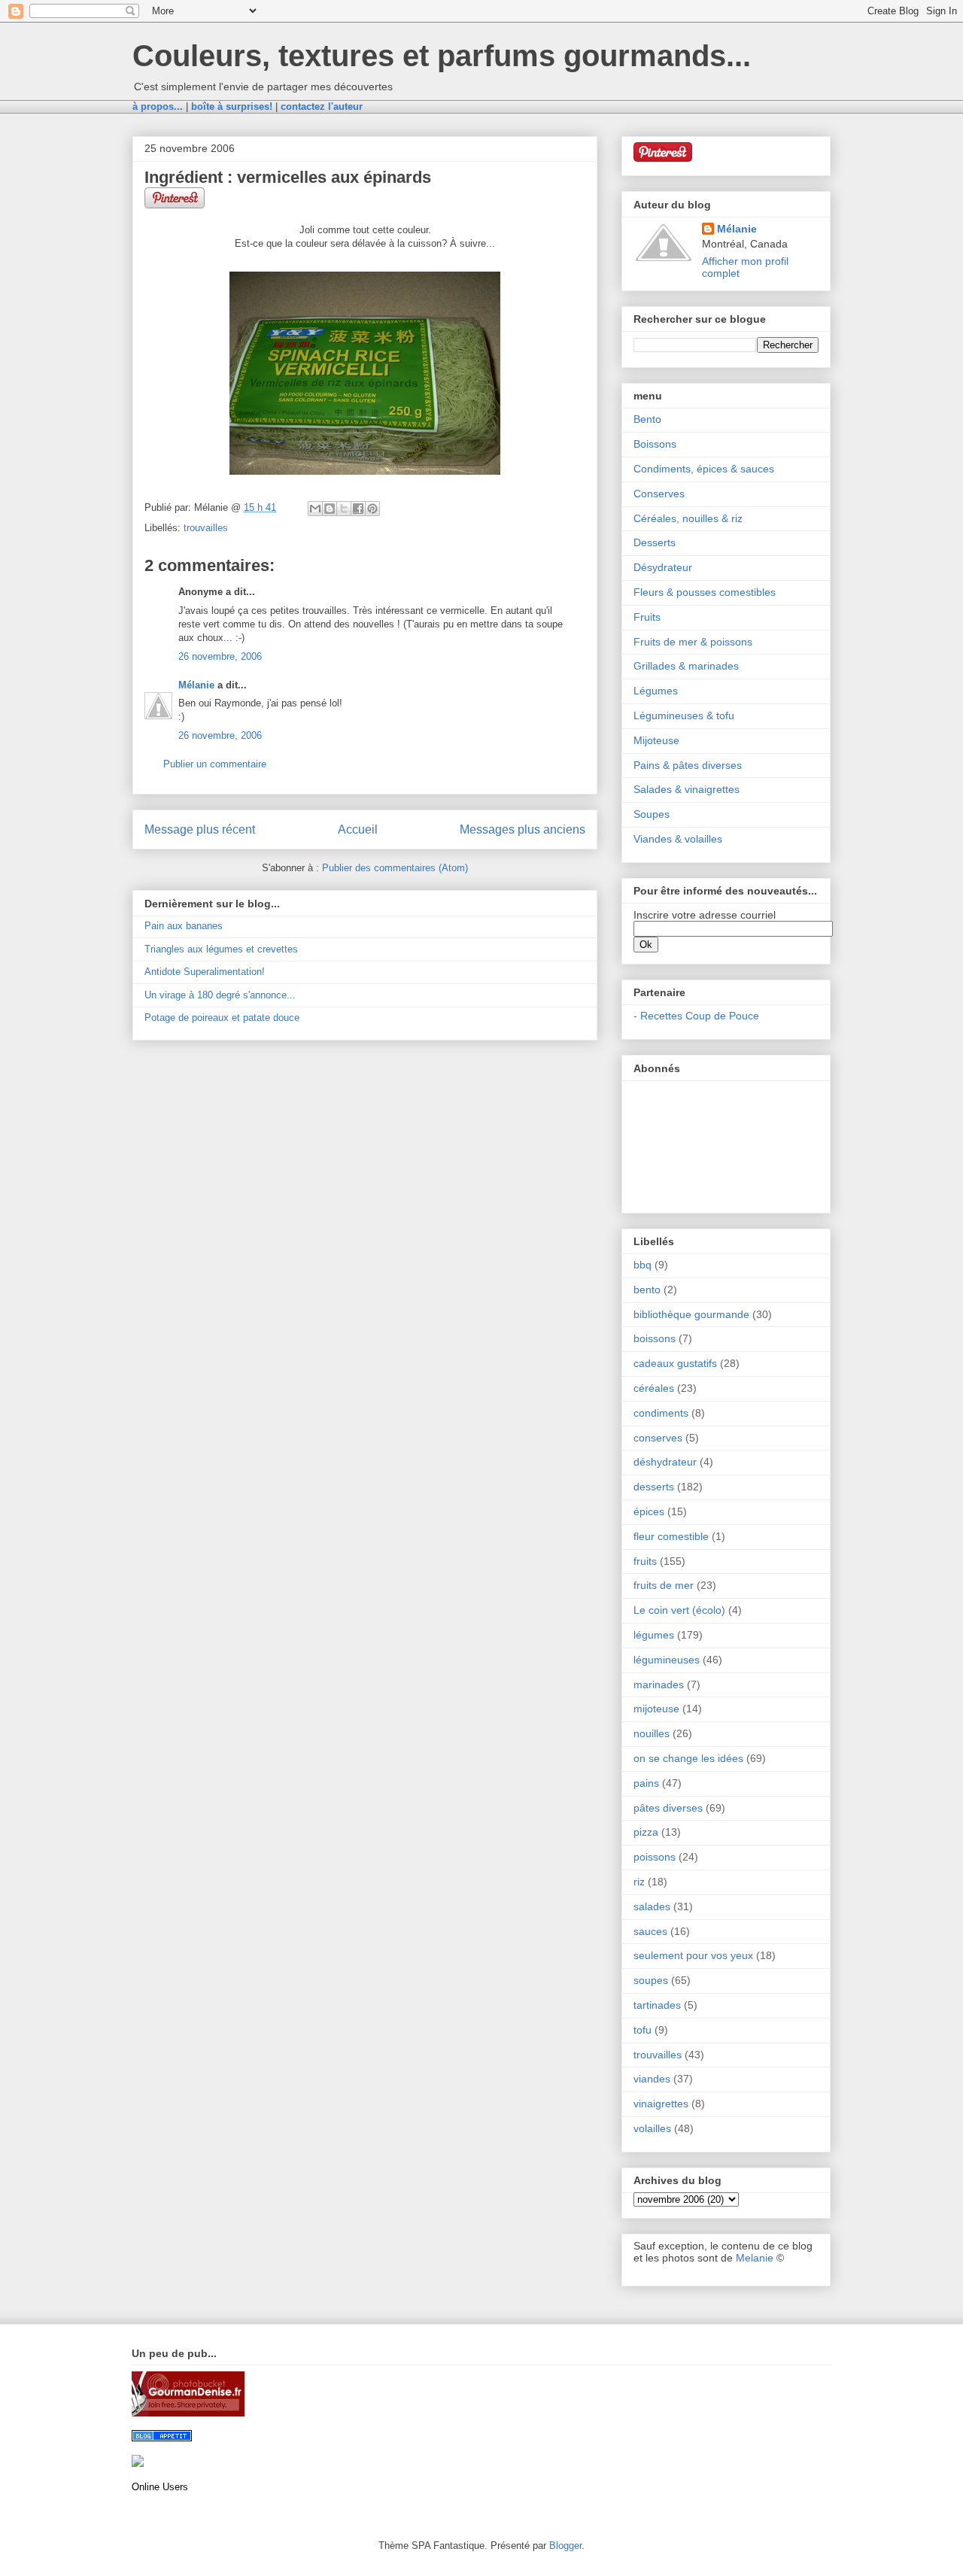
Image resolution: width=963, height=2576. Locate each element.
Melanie (755, 2258)
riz (639, 1882)
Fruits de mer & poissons (693, 642)
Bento (647, 419)
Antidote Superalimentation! (205, 972)
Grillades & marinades (686, 666)
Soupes (652, 814)
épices (649, 1511)
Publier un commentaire (215, 764)
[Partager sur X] (344, 509)
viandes (652, 2079)
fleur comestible (671, 1536)
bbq (643, 1265)
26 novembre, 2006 (220, 656)
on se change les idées (688, 1758)
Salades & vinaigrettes (687, 789)
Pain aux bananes (184, 926)
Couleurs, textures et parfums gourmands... (442, 56)
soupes (651, 1980)
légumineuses (667, 1660)
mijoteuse (656, 1709)
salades (652, 1906)
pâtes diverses (668, 1808)
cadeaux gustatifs (675, 1363)
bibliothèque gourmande (691, 1314)
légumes (654, 1635)
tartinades (657, 2005)
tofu (643, 2030)
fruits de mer (664, 1585)
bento (647, 1290)
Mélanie (196, 685)
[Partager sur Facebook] (358, 509)
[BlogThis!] (330, 509)
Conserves (659, 494)
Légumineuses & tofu (684, 715)
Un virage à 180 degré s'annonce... (220, 995)
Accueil (358, 829)
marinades (659, 1684)
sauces (650, 1931)
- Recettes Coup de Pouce (696, 1016)
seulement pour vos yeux (693, 1955)
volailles (652, 2128)
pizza (646, 1832)
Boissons (655, 444)
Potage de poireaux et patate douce (222, 1018)
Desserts (655, 542)
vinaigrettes (661, 2104)
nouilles (652, 1733)
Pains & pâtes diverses (688, 765)
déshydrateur (665, 1462)
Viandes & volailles (678, 839)
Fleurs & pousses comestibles (705, 592)
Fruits (647, 617)
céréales (654, 1388)
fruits (645, 1561)
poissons (655, 1857)
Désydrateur (663, 567)
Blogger (565, 2546)
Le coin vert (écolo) (679, 1610)
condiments (661, 1413)
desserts (654, 1487)
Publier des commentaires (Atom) (395, 868)
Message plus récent (200, 829)
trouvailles (206, 528)
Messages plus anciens (523, 829)
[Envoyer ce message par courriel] (315, 509)
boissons (655, 1338)
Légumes (656, 691)
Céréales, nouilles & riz (688, 518)
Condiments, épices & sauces (704, 469)
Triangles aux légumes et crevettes (221, 949)
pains (646, 1783)
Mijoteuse (656, 740)
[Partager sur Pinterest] (372, 509)
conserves (658, 1438)
